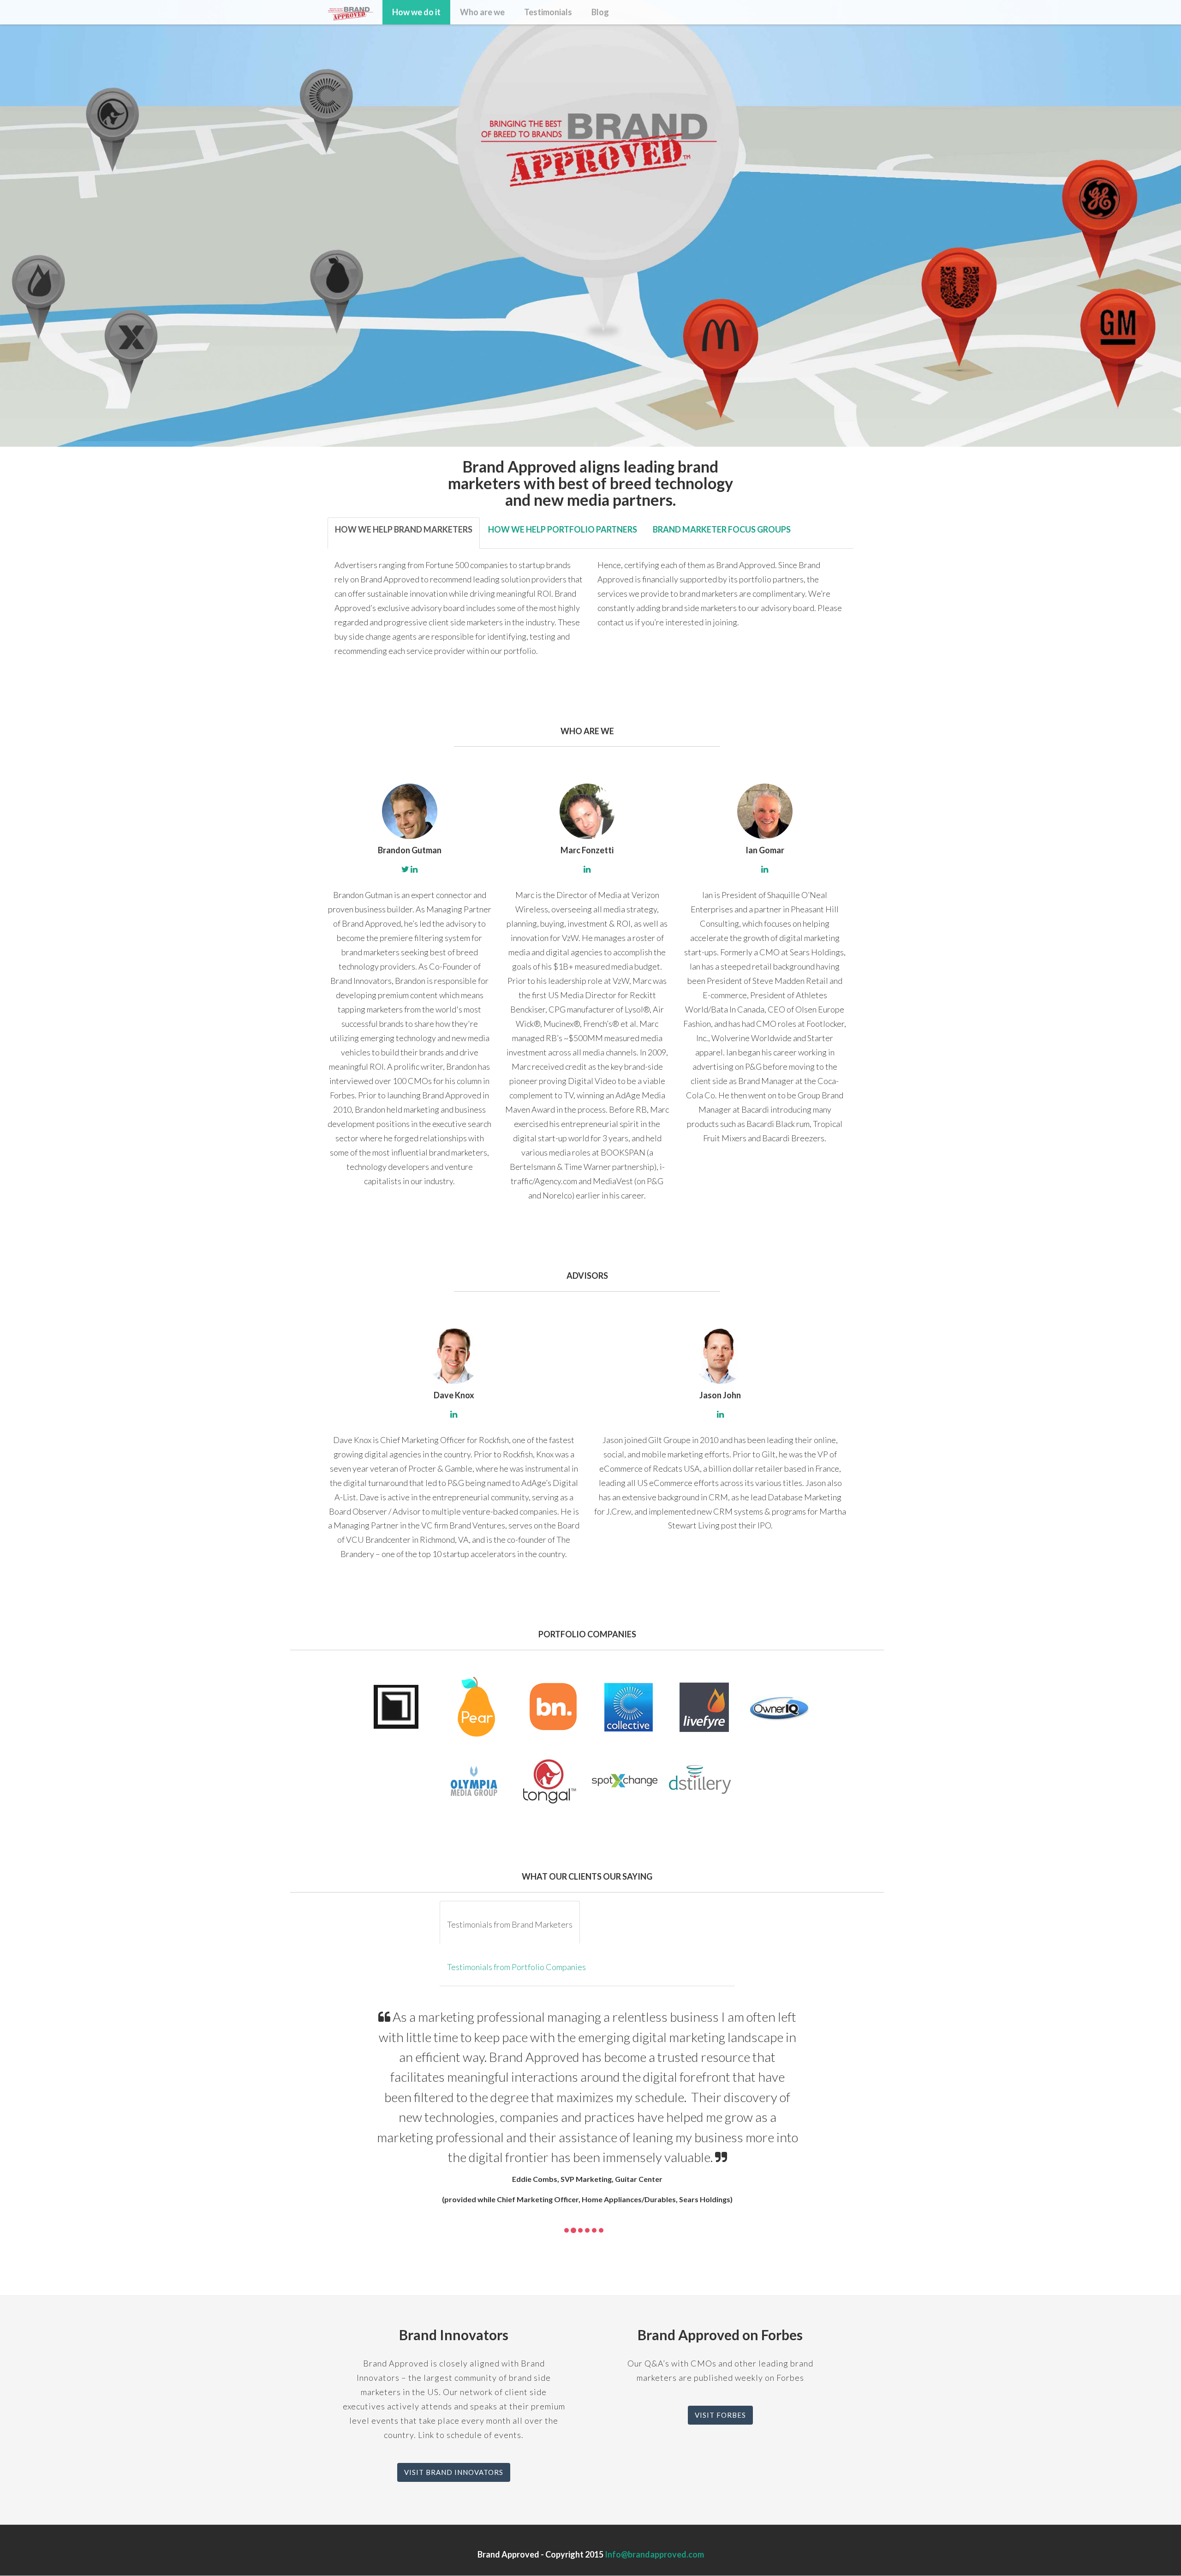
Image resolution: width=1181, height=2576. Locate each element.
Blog (600, 12)
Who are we (482, 12)
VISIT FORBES (720, 2415)
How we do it (416, 12)
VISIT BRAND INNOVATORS (454, 2472)
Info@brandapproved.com (654, 2554)
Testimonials (548, 12)
